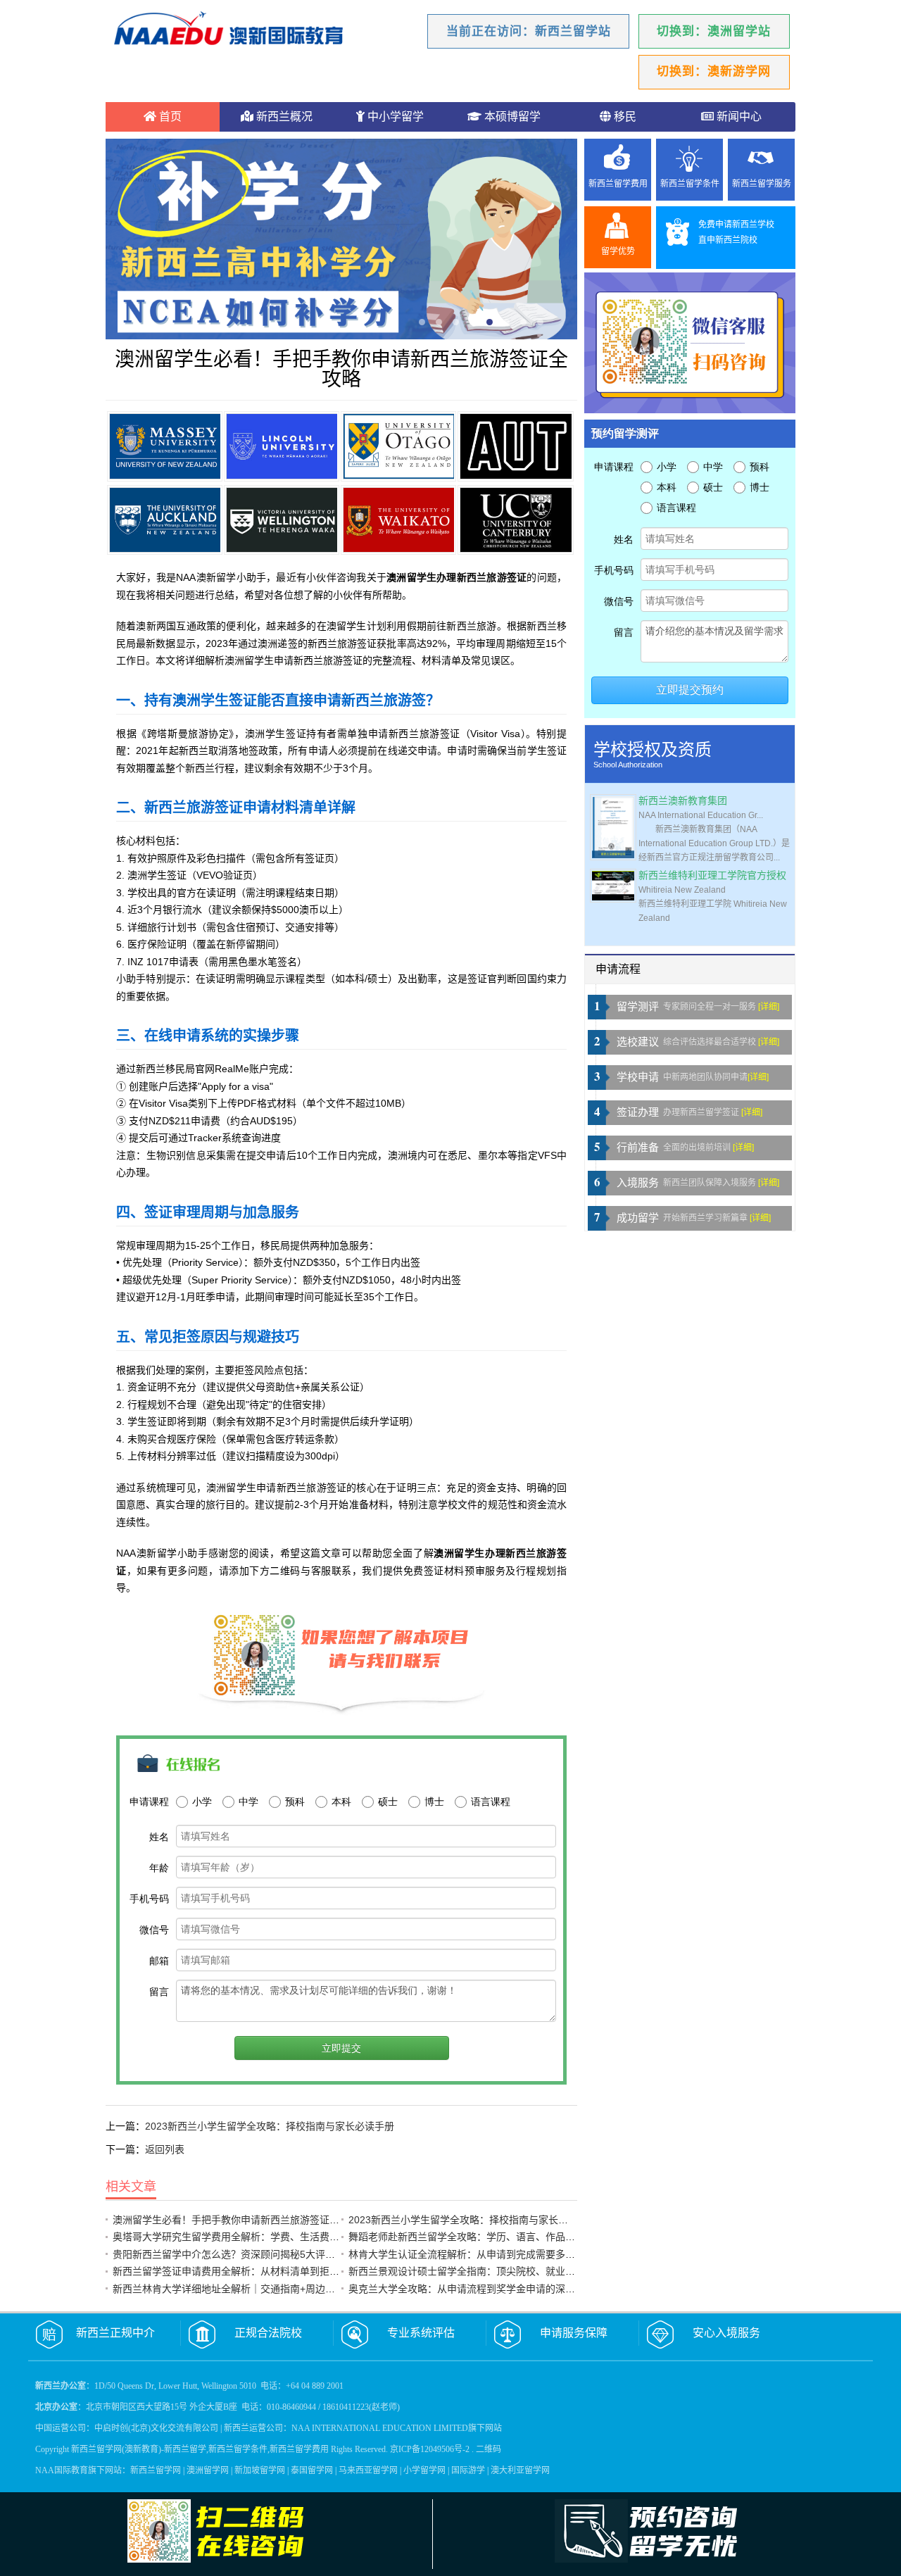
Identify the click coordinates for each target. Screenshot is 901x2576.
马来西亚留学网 (368, 2470)
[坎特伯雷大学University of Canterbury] (515, 520)
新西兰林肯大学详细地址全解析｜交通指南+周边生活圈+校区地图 (256, 2289)
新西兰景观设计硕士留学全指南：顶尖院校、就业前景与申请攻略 (491, 2271)
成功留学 (638, 1218)
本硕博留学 (511, 117)
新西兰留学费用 (618, 184)
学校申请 (638, 1077)
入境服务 (638, 1183)
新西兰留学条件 (690, 184)
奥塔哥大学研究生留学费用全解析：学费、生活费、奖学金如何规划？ (265, 2237)
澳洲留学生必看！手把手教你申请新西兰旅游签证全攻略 (236, 2220)
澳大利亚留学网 (520, 2470)
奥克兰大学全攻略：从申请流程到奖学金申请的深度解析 (472, 2289)
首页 (169, 117)
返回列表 (165, 2149)
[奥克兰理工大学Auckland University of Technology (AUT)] (515, 446)
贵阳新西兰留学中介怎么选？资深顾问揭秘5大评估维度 (234, 2254)
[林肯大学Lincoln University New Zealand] (282, 446)
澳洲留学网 (208, 2470)
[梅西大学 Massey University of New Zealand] (165, 446)
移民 (624, 117)
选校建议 (638, 1042)
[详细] (769, 1007)
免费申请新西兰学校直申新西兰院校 (736, 232)
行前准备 (638, 1148)
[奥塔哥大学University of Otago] (398, 446)
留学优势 (618, 251)
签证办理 (638, 1112)
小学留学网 (424, 2470)
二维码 (489, 2449)
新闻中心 (738, 117)
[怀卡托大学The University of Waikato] (398, 520)
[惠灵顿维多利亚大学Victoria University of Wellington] (282, 520)
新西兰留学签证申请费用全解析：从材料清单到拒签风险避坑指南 (256, 2271)
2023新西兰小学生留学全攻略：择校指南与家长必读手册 (270, 2126)
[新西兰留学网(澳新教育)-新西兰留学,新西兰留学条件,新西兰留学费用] (229, 30)
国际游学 (468, 2470)
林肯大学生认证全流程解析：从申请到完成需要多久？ (467, 2254)
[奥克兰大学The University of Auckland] (165, 520)
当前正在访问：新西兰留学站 (529, 31)
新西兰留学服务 (762, 184)
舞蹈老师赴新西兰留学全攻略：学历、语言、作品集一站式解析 (486, 2237)
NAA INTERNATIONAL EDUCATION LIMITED (380, 2428)
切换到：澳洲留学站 (714, 31)
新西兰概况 (283, 117)
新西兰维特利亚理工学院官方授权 (712, 875)
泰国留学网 (312, 2470)
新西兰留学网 (156, 2470)
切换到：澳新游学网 (714, 71)
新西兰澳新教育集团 (683, 801)
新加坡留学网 (260, 2470)
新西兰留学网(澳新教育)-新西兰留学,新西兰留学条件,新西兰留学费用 (200, 2449)
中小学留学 (394, 117)
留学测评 (638, 1007)
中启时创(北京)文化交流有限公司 (156, 2428)
